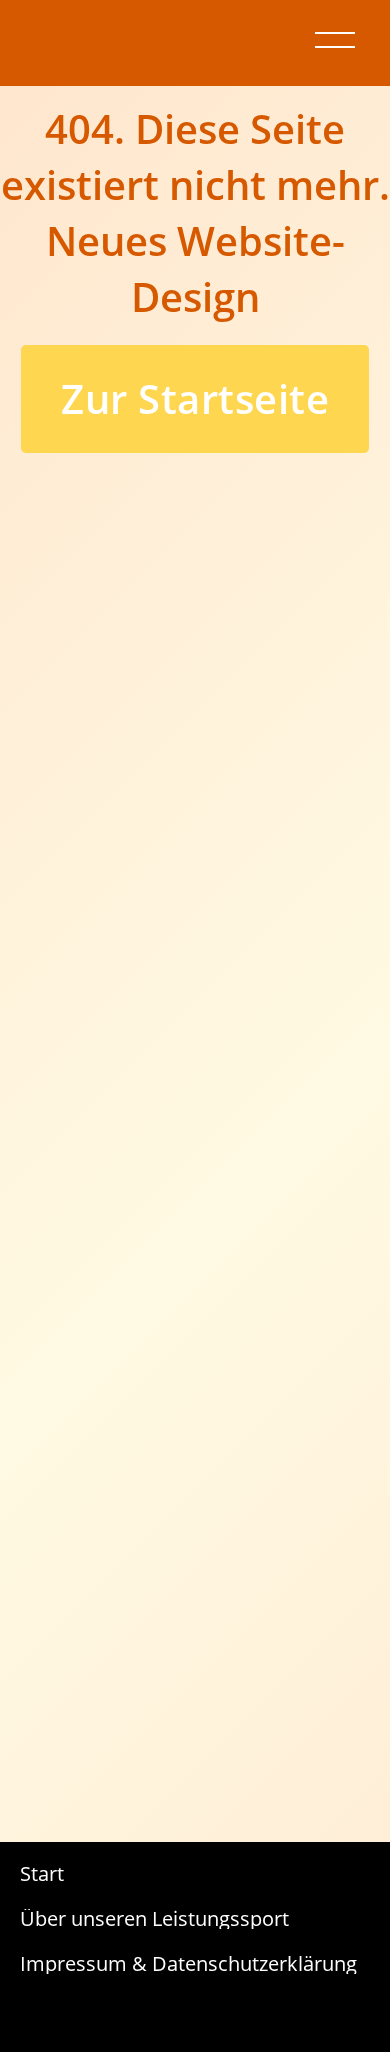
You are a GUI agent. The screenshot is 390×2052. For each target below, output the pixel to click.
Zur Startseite (195, 398)
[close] (335, 40)
